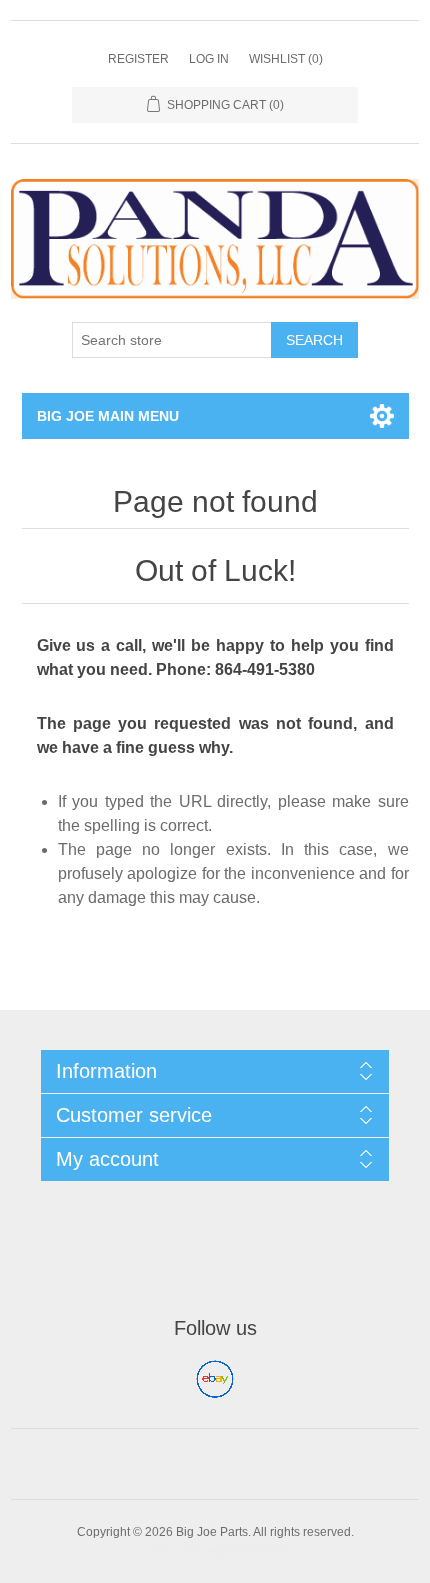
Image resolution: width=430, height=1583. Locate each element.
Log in (209, 59)
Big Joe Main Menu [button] (108, 416)
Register (138, 59)
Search (314, 340)
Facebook (215, 1379)
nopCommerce (246, 1550)
